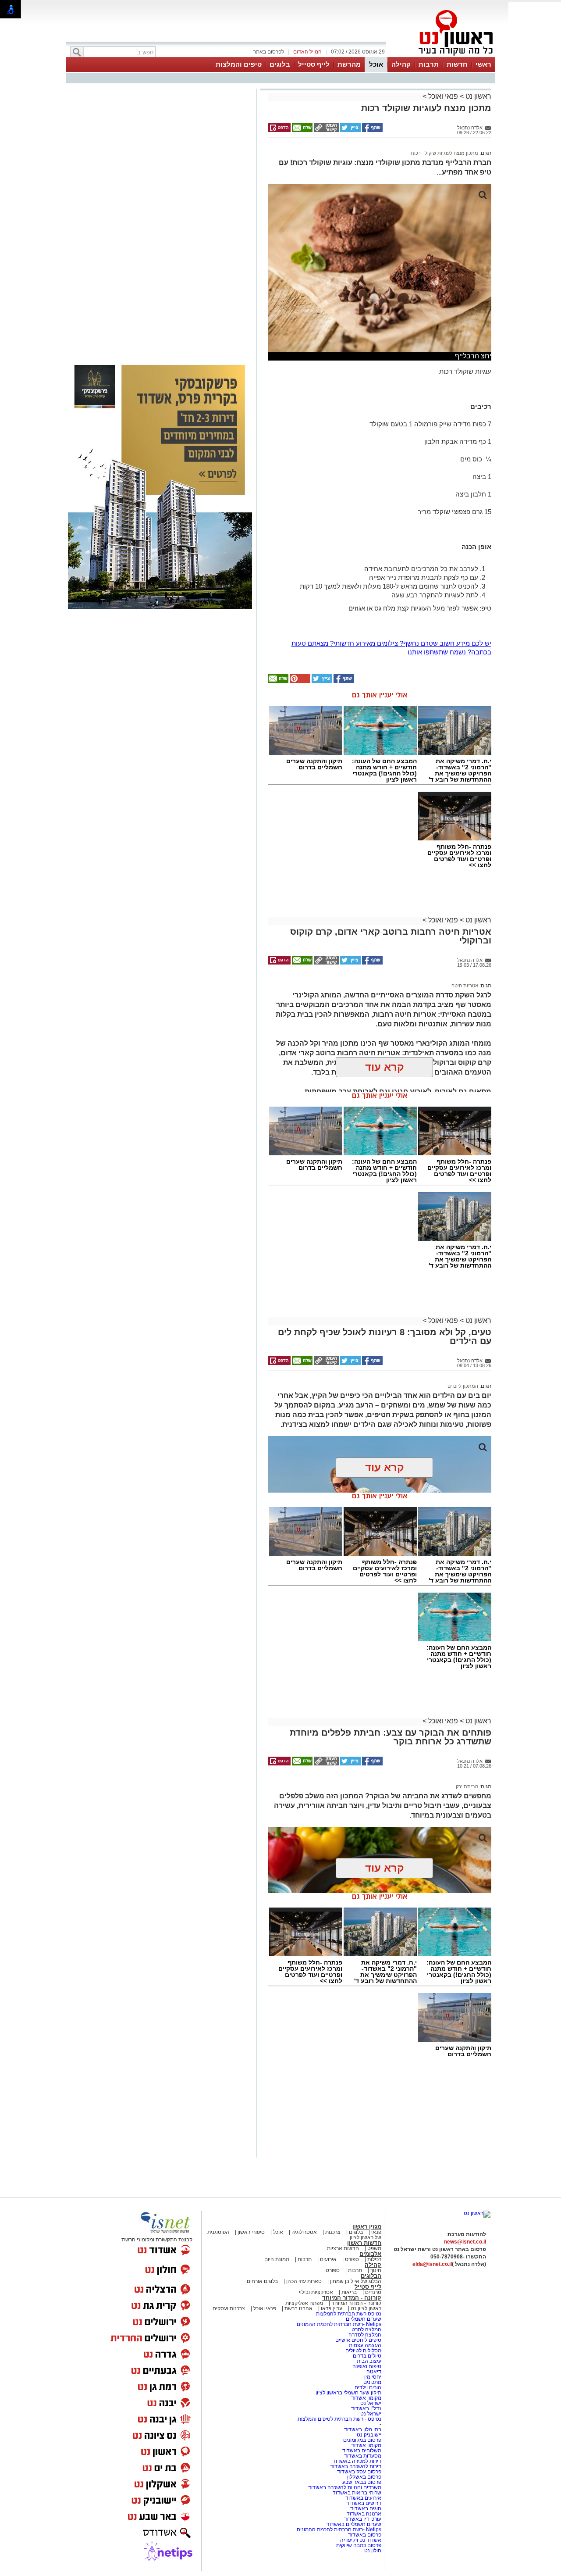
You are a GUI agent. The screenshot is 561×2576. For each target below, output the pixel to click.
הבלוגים (371, 2276)
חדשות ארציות (343, 2248)
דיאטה (374, 2372)
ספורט (352, 2259)
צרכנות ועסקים (229, 2308)
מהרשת (349, 64)
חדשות (457, 64)
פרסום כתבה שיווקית (358, 2545)
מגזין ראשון (367, 2227)
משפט (374, 2248)
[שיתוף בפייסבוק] (372, 130)
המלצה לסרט (366, 2329)
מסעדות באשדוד (363, 2456)
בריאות (349, 2292)
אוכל (376, 64)
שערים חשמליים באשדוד (354, 2524)
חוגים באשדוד (366, 2508)
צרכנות (333, 2232)
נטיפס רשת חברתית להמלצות (349, 2314)
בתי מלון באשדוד (363, 2430)
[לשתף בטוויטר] (350, 130)
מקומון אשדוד (366, 2398)
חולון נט (373, 2551)
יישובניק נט (368, 2435)
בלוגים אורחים (262, 2281)
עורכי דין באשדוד (363, 2519)
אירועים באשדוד (363, 2498)
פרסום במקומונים (362, 2440)
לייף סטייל (314, 64)
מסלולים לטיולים (363, 2351)
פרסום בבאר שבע (362, 2482)
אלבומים (370, 2254)
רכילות (374, 2259)
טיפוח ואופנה (367, 2366)
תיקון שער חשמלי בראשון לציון (348, 2393)
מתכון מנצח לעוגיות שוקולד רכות (444, 153)
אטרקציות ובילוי (316, 2292)
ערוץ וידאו (332, 2308)
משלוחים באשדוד (362, 2451)
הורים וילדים (368, 2387)
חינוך (376, 2270)
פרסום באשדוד (364, 2535)
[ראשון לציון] (441, 56)
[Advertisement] (160, 215)
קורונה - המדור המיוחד (352, 2298)
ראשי (483, 64)
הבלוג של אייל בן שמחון (355, 2281)
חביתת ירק (467, 1786)
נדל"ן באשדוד (366, 2408)
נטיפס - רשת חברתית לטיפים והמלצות (339, 2419)
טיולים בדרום (366, 2356)
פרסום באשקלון (364, 2477)
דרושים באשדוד (364, 2503)
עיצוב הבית (369, 2361)
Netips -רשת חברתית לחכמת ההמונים (339, 2324)
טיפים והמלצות (239, 64)
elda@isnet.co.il (432, 2264)
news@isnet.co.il (465, 2242)
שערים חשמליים (363, 2319)
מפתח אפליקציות (304, 2303)
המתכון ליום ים (463, 1386)
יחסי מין (373, 2377)
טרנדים (373, 2292)
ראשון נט (478, 96)
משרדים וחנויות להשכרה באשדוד (345, 2487)
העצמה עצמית (364, 2345)
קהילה (401, 64)
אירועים (328, 2259)
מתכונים (372, 2382)
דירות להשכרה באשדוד (356, 2466)
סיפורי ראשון (251, 2232)
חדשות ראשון (364, 2243)
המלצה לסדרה (364, 2335)
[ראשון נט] (477, 2213)
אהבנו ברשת (298, 2308)
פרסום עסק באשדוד (359, 2472)
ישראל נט (370, 2403)
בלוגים (280, 64)
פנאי (376, 2232)
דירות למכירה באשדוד (357, 2461)
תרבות (429, 64)
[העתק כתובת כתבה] (326, 130)
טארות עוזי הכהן (304, 2281)
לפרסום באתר (269, 52)
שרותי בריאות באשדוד (357, 2493)
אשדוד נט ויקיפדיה (360, 2540)
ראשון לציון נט (366, 2308)
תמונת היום (277, 2259)
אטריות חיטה (465, 986)
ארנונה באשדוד (364, 2514)
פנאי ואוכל (443, 96)
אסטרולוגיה (304, 2232)
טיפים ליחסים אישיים (358, 2340)
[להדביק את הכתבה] (299, 681)
